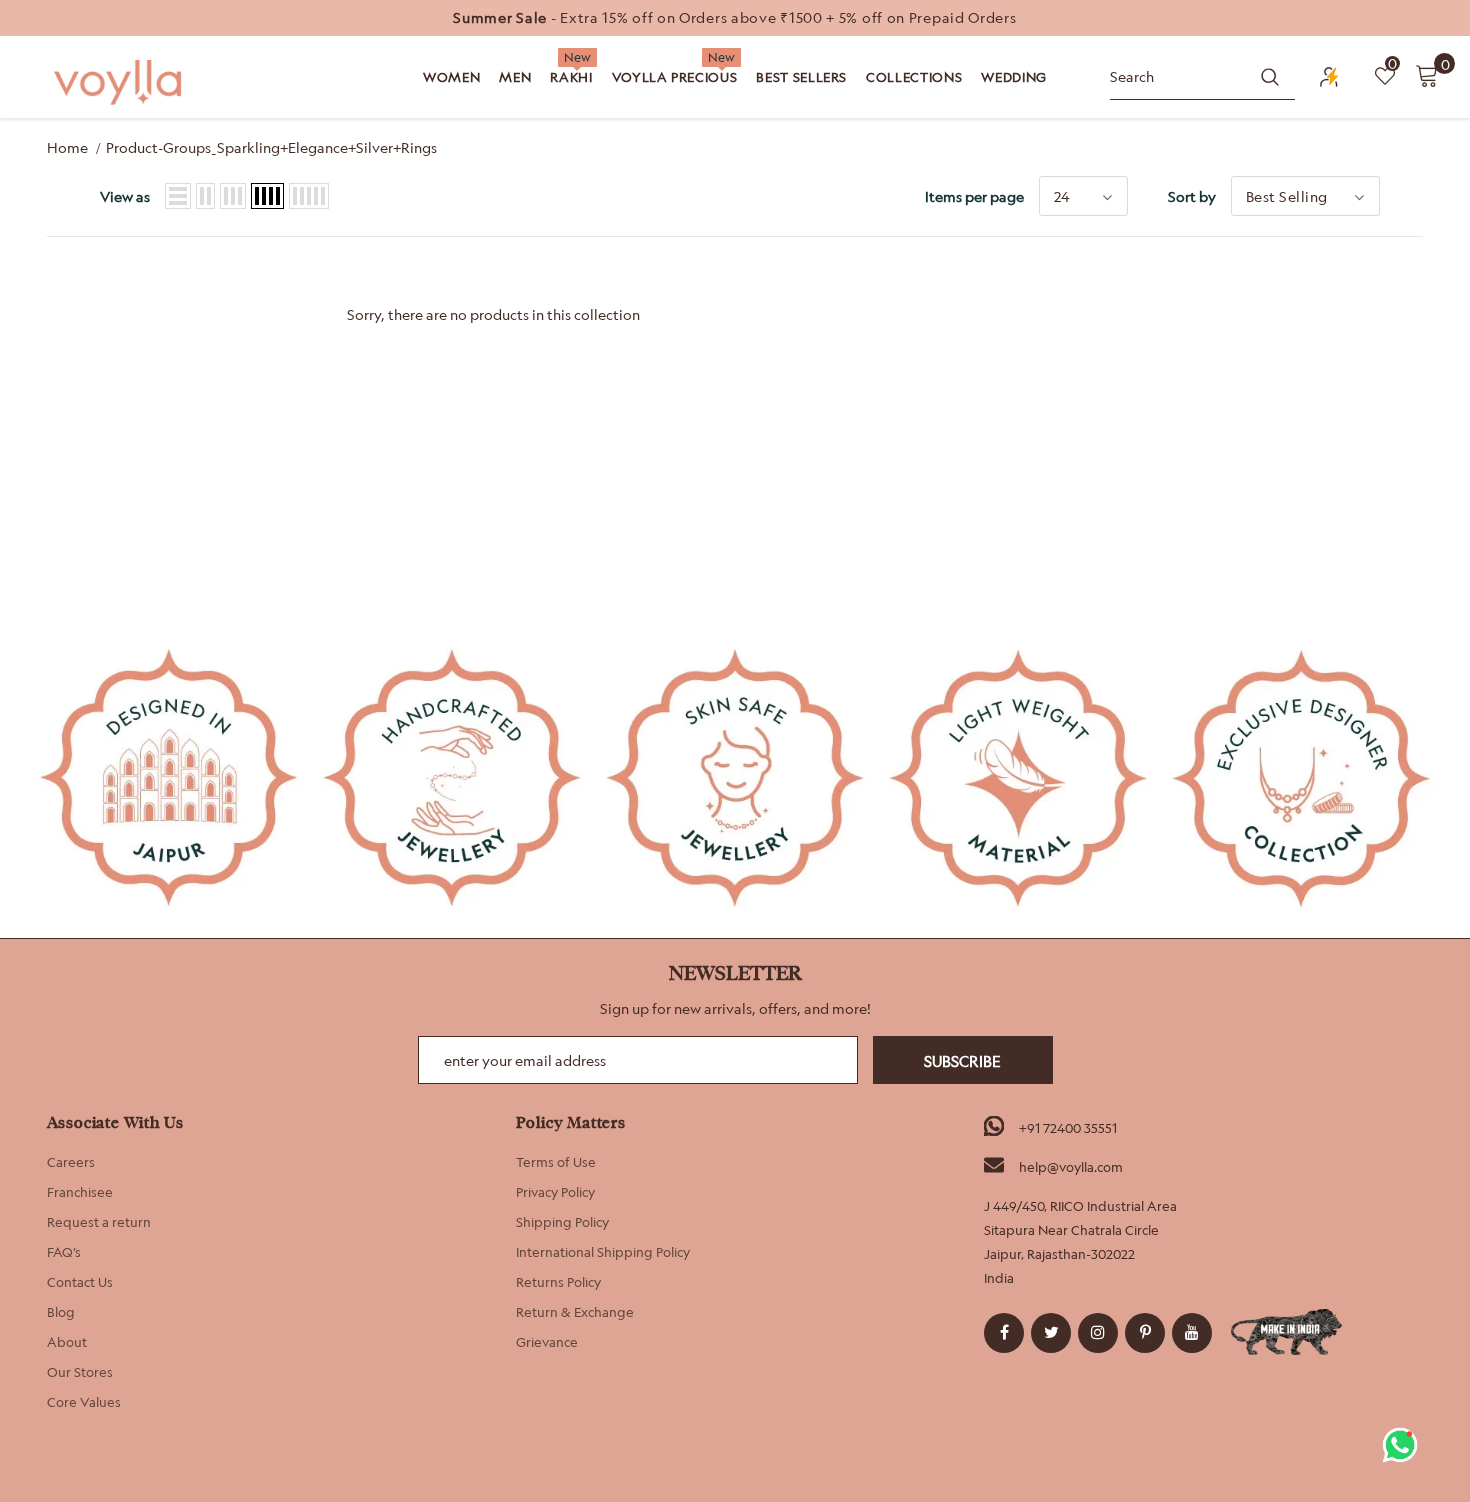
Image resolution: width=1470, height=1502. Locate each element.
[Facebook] (1004, 1333)
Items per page (974, 196)
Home (67, 147)
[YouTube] (1192, 1333)
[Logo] (120, 82)
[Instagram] (1098, 1333)
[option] (735, 18)
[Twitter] (1051, 1333)
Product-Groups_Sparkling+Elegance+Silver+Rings (271, 147)
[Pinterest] (1145, 1333)
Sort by (1192, 196)
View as (125, 196)
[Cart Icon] (1427, 75)
